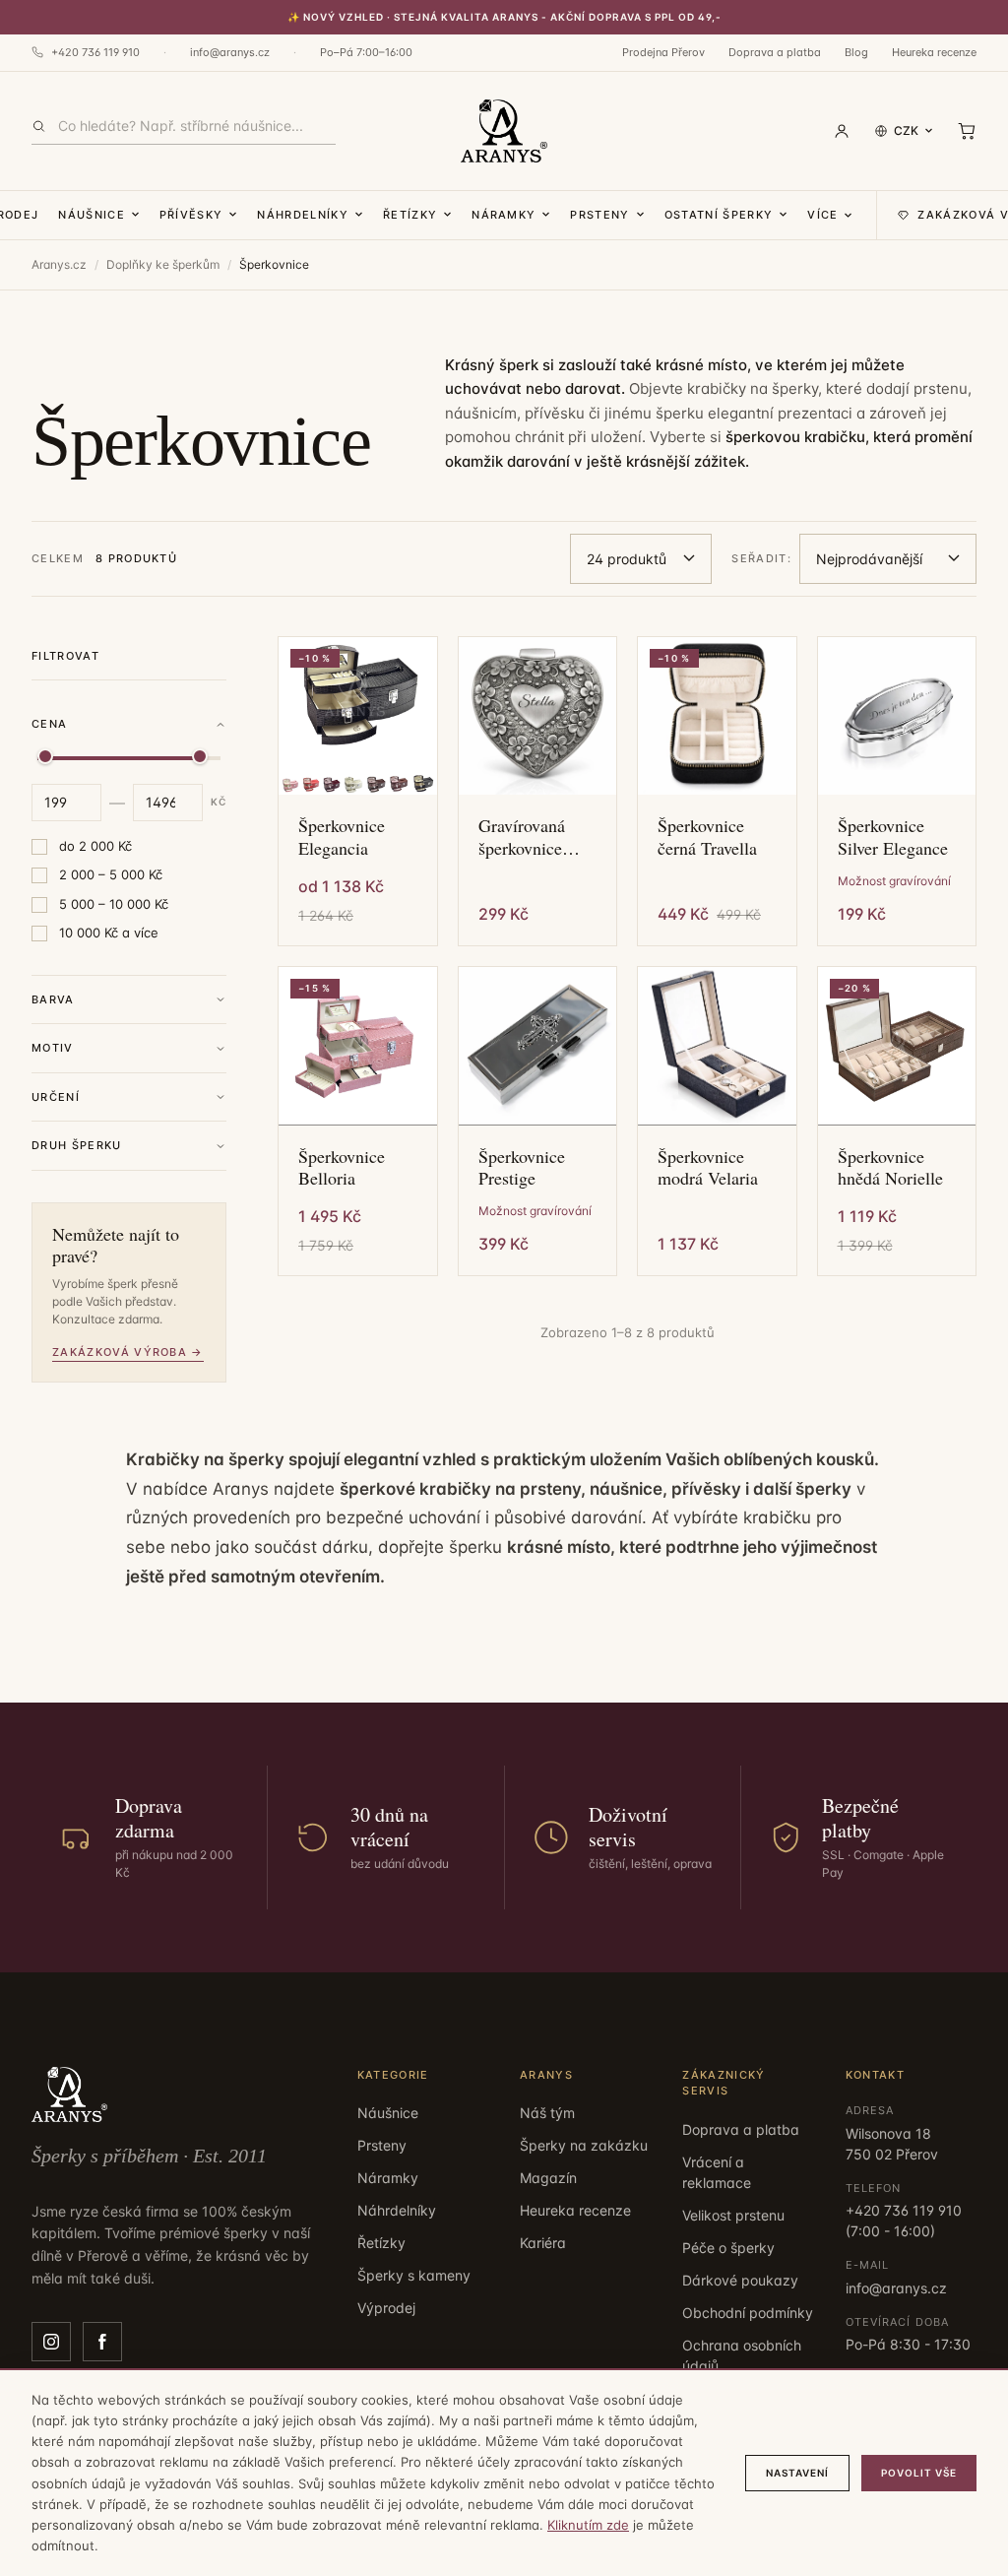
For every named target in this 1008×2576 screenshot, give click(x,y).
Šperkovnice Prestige (522, 1167)
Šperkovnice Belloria (342, 1167)
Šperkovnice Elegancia (342, 837)
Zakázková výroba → (128, 1352)
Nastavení (797, 2473)
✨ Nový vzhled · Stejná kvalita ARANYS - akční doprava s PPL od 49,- (504, 17)
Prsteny (599, 215)
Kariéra (543, 2243)
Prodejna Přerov (663, 52)
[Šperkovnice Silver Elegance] (897, 716)
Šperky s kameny (414, 2275)
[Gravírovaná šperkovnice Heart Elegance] (538, 716)
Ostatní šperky (719, 215)
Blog (856, 52)
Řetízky (410, 215)
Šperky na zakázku (584, 2145)
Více (822, 215)
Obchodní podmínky (748, 2313)
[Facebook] (102, 2342)
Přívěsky (191, 215)
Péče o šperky (728, 2248)
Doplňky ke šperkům (163, 264)
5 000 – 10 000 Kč (114, 904)
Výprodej (386, 2308)
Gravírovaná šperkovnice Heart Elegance (533, 837)
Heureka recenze (934, 52)
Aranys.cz (59, 264)
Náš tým (547, 2113)
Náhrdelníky (303, 215)
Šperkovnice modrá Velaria (708, 1167)
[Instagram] (51, 2342)
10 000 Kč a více (109, 933)
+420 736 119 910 (95, 52)
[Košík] (967, 131)
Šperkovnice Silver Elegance (893, 837)
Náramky (504, 215)
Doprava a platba (775, 52)
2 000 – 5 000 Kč (111, 874)
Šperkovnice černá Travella (707, 837)
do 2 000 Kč (95, 846)
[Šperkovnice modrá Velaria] (717, 1046)
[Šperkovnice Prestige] (538, 1046)
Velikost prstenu (733, 2215)
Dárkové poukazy (740, 2280)
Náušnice (92, 215)
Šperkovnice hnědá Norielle (890, 1167)
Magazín (548, 2178)
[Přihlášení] (842, 131)
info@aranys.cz (230, 52)
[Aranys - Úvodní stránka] (504, 131)
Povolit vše (919, 2473)
